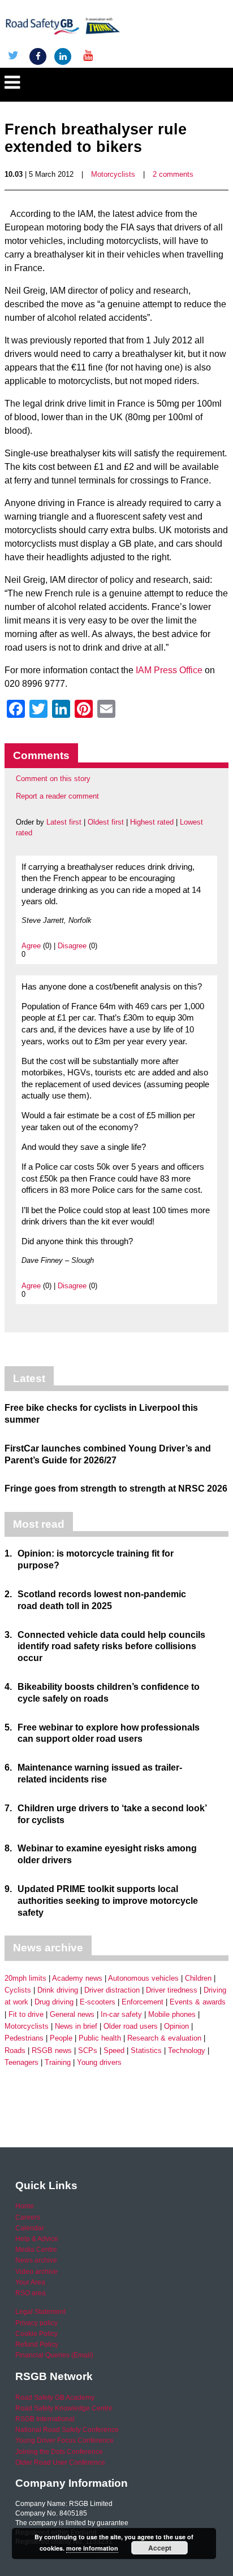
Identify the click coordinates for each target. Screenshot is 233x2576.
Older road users (131, 2026)
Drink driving (58, 1990)
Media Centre (36, 2250)
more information (92, 2548)
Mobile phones (172, 2014)
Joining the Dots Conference (59, 2452)
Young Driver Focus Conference (64, 2440)
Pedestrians (24, 2038)
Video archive (36, 2272)
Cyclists (18, 1990)
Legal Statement (40, 2312)
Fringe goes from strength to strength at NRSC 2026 (116, 1488)
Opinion (176, 2026)
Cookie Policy (36, 2334)
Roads (15, 2050)
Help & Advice (37, 2239)
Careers (28, 2217)
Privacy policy (36, 2323)
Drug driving (54, 2002)
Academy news (77, 1978)
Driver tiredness (172, 1990)
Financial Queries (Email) (54, 2355)
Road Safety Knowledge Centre (64, 2408)
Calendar (30, 2228)
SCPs (88, 2050)
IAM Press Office (169, 670)
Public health (100, 2038)
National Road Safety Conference (67, 2430)
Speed (114, 2050)
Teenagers (21, 2062)
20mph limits (25, 1978)
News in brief (76, 2026)
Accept (160, 2548)
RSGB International (45, 2419)
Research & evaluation (164, 2038)
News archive (36, 2260)
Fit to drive (26, 2014)
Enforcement (143, 2002)
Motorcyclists (113, 174)
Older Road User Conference (60, 2462)
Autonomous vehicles (143, 1978)
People (61, 2038)
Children (198, 1978)
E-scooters (98, 2002)
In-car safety (121, 2014)
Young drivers (99, 2062)
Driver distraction (112, 1990)
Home (25, 2206)
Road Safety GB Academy (55, 2398)
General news (72, 2014)
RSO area (31, 2293)
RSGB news (52, 2050)
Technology (187, 2050)
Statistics (146, 2050)
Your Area (30, 2282)
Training (58, 2062)
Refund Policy (37, 2344)
